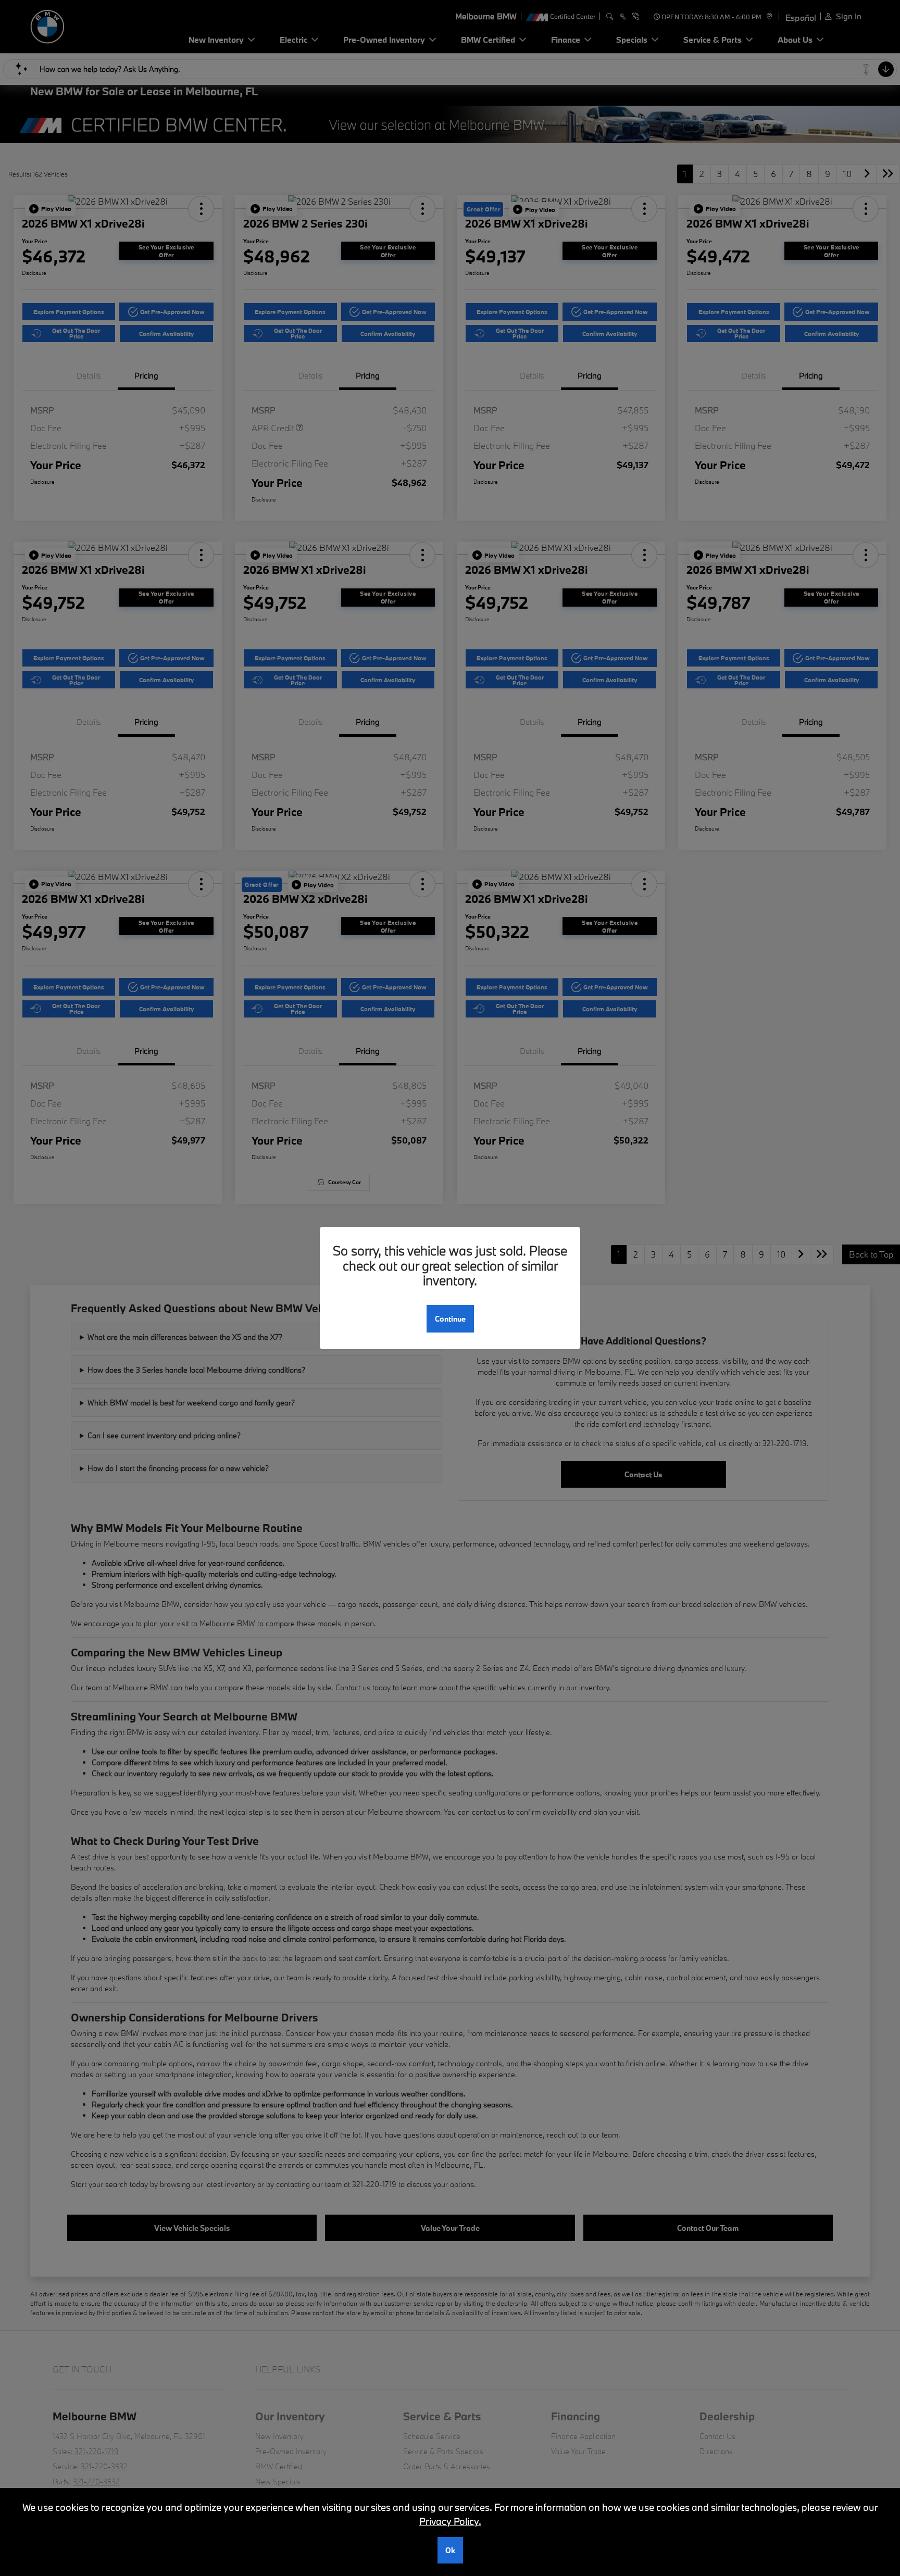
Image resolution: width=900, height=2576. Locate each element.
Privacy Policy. (450, 2521)
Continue (450, 1319)
